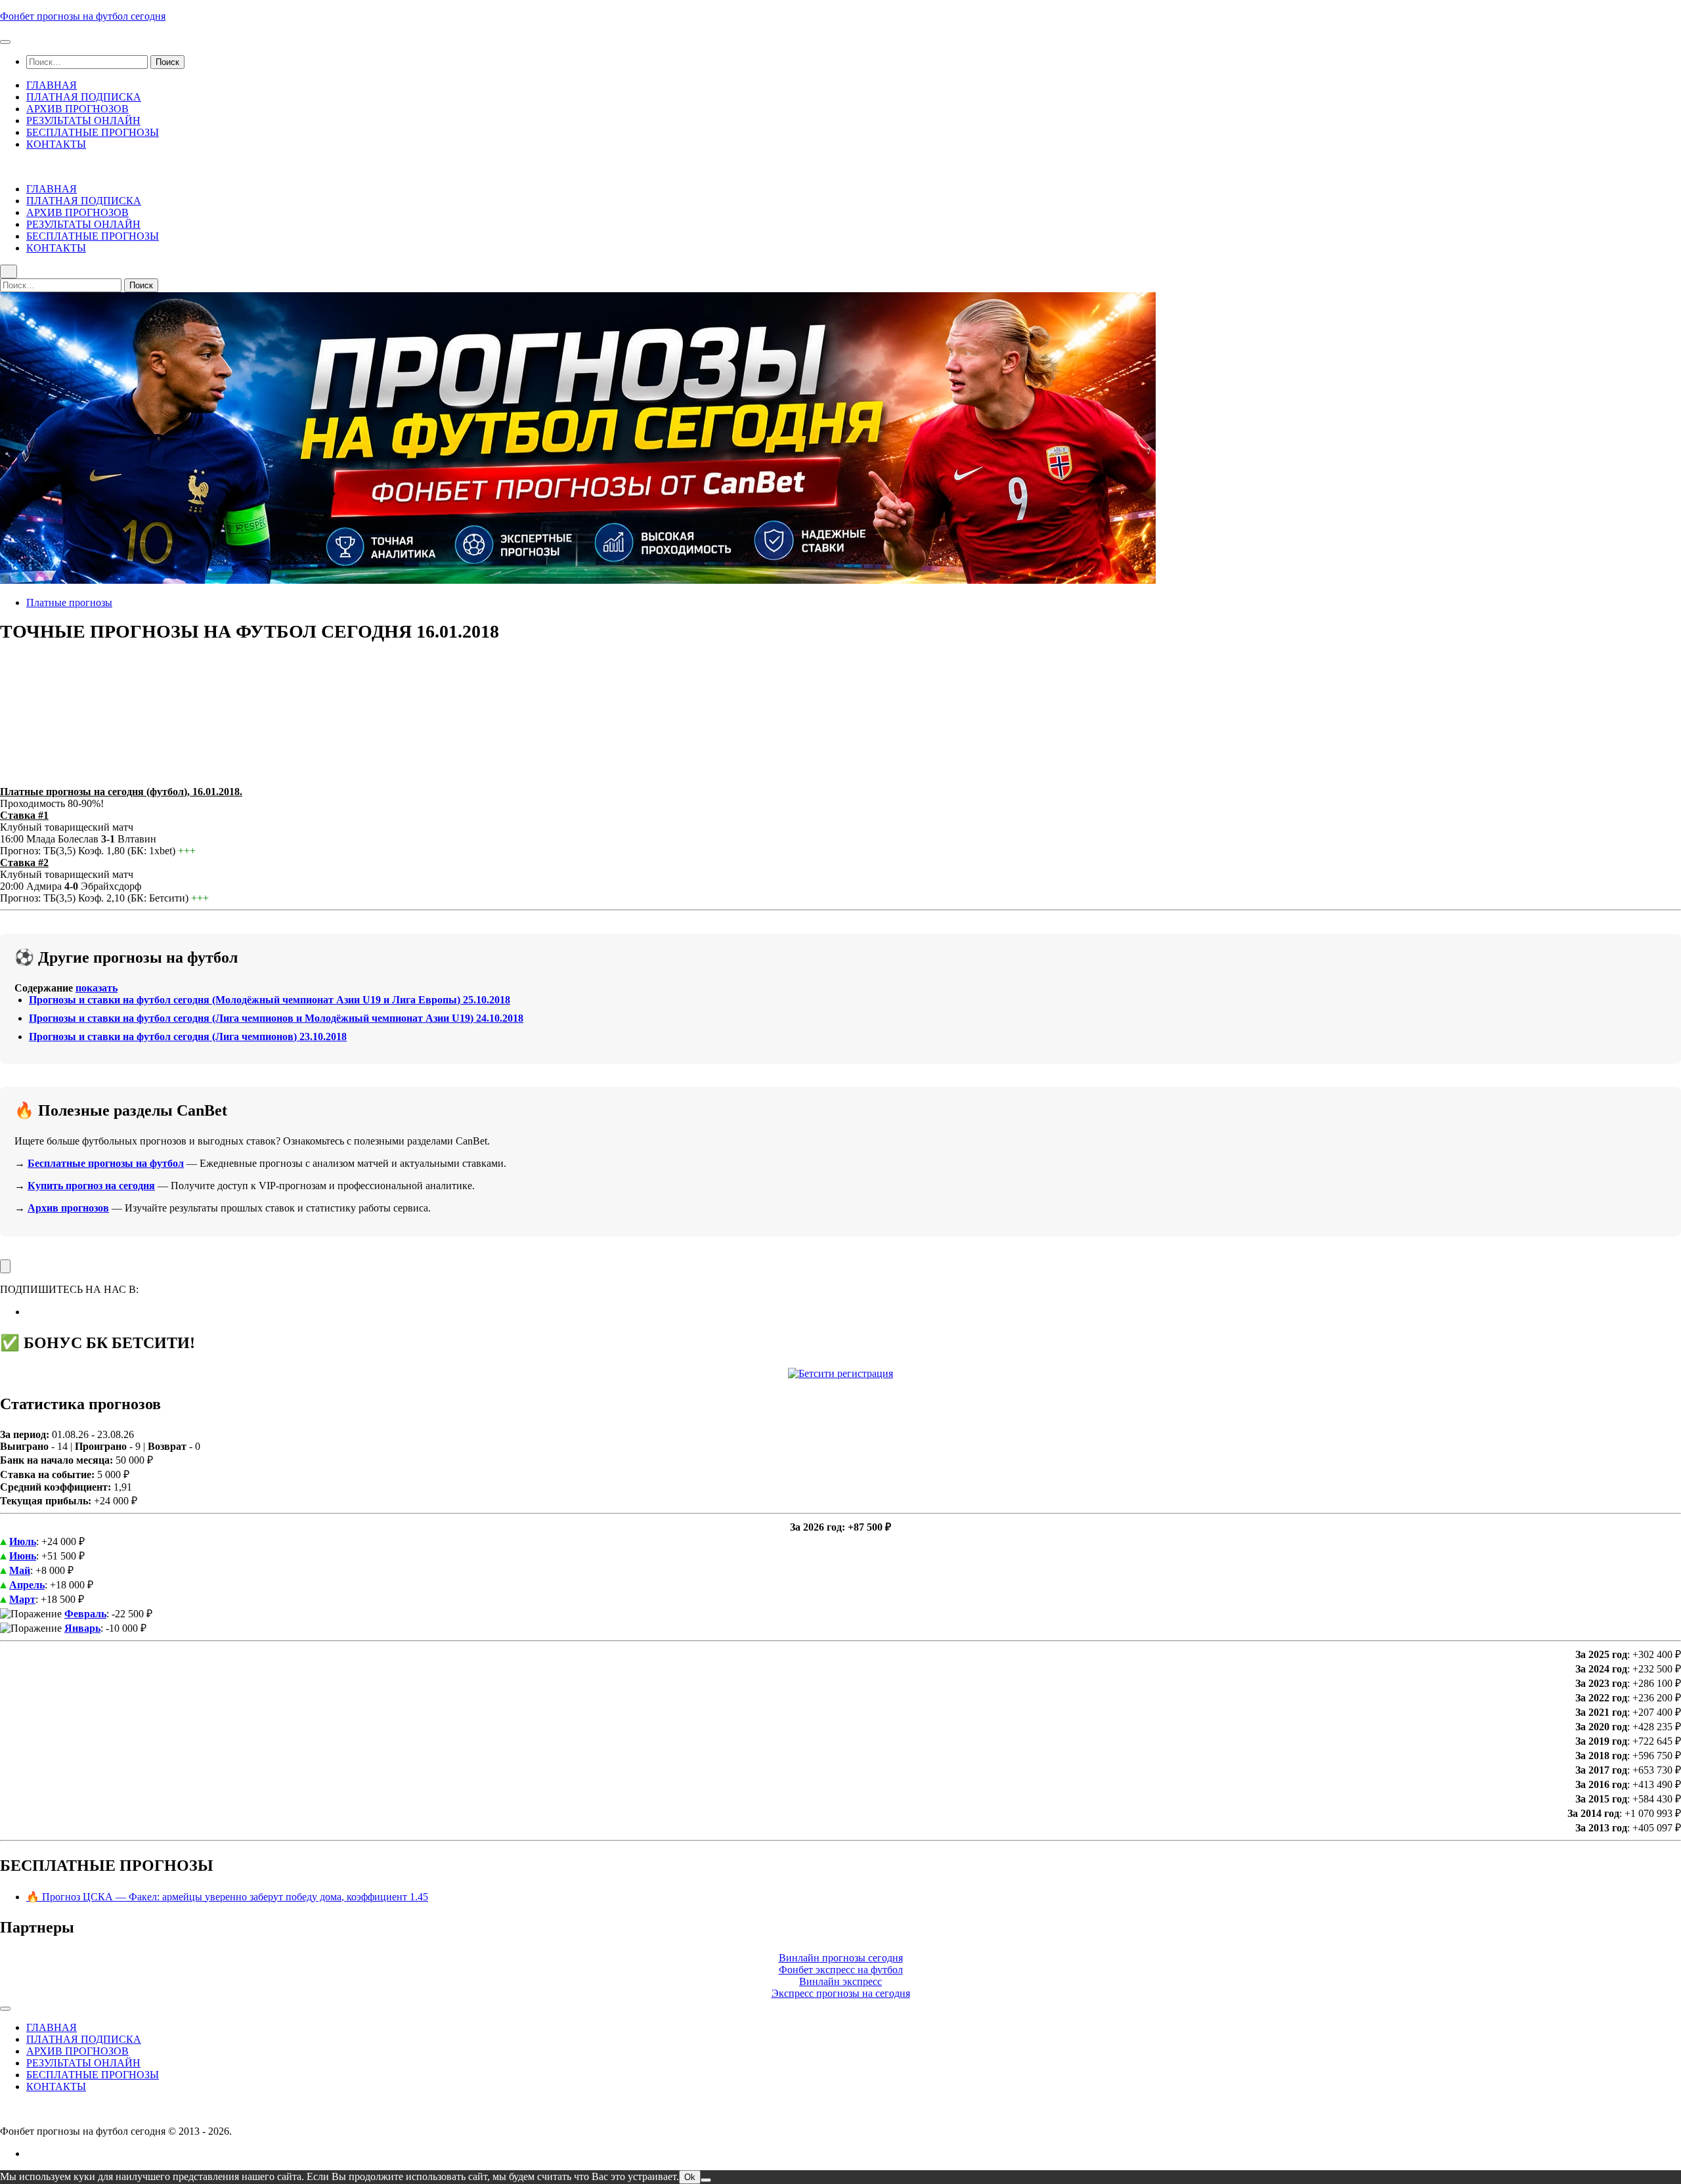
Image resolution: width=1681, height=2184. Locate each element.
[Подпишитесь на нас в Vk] (30, 1312)
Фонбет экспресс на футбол (841, 1970)
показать (97, 988)
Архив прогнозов (68, 1208)
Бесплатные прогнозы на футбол (106, 1163)
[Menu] (5, 42)
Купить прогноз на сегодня (91, 1186)
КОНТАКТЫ (56, 144)
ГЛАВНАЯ (52, 85)
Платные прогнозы (69, 602)
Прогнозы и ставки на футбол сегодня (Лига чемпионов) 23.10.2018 (188, 1037)
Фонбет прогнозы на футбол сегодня (83, 16)
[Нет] (706, 2180)
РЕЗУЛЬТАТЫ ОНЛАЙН (83, 120)
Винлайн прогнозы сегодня (841, 1958)
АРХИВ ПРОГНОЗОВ (77, 109)
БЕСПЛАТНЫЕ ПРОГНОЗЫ (93, 132)
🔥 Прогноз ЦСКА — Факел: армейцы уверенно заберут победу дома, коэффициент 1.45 (227, 1897)
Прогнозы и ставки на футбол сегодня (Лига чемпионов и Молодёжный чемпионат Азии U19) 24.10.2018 (276, 1018)
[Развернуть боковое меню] (5, 1266)
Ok (690, 2177)
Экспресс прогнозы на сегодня (841, 1993)
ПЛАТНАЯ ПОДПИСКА (84, 97)
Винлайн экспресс (840, 1981)
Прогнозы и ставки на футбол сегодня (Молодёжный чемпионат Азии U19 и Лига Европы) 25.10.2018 (270, 1000)
